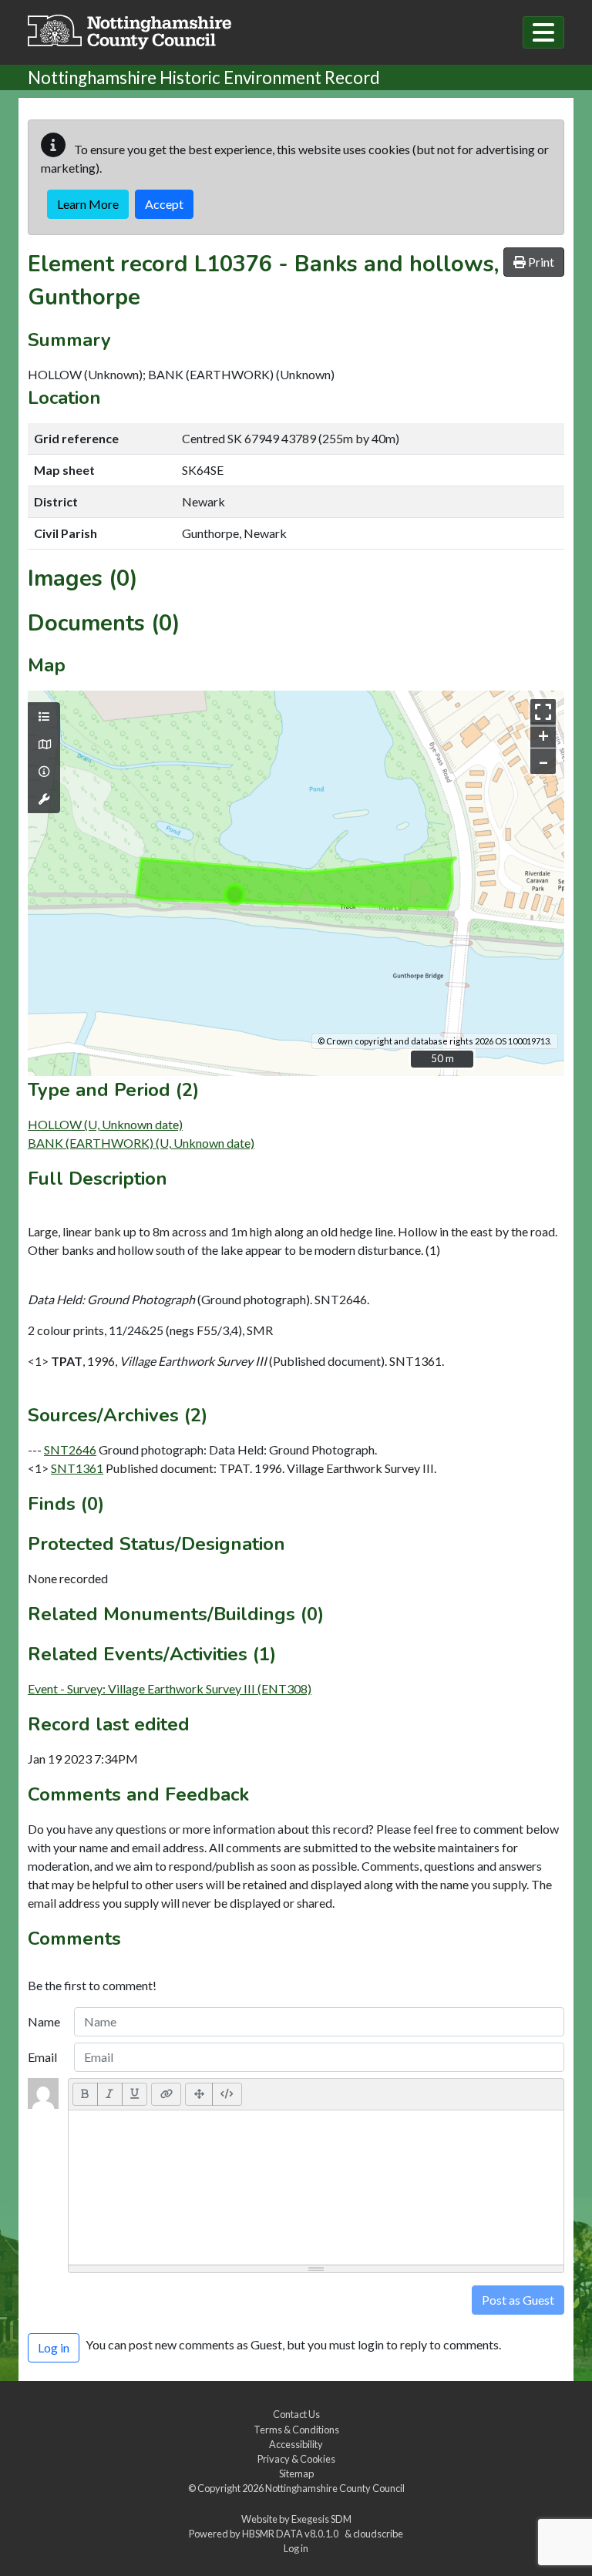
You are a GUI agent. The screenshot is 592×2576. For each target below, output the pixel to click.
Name (44, 2021)
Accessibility (296, 2444)
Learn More (88, 204)
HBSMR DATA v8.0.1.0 (292, 2534)
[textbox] (316, 2188)
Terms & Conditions (296, 2430)
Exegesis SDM (321, 2519)
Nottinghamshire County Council (335, 2488)
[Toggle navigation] (543, 32)
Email (42, 2057)
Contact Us (296, 2414)
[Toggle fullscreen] (543, 712)
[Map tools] (44, 799)
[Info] (44, 772)
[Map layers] (44, 717)
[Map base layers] (44, 745)
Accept (164, 204)
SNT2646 (70, 1449)
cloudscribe (378, 2534)
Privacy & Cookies (296, 2459)
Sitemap (296, 2473)
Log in (296, 2548)
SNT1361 (77, 1468)
